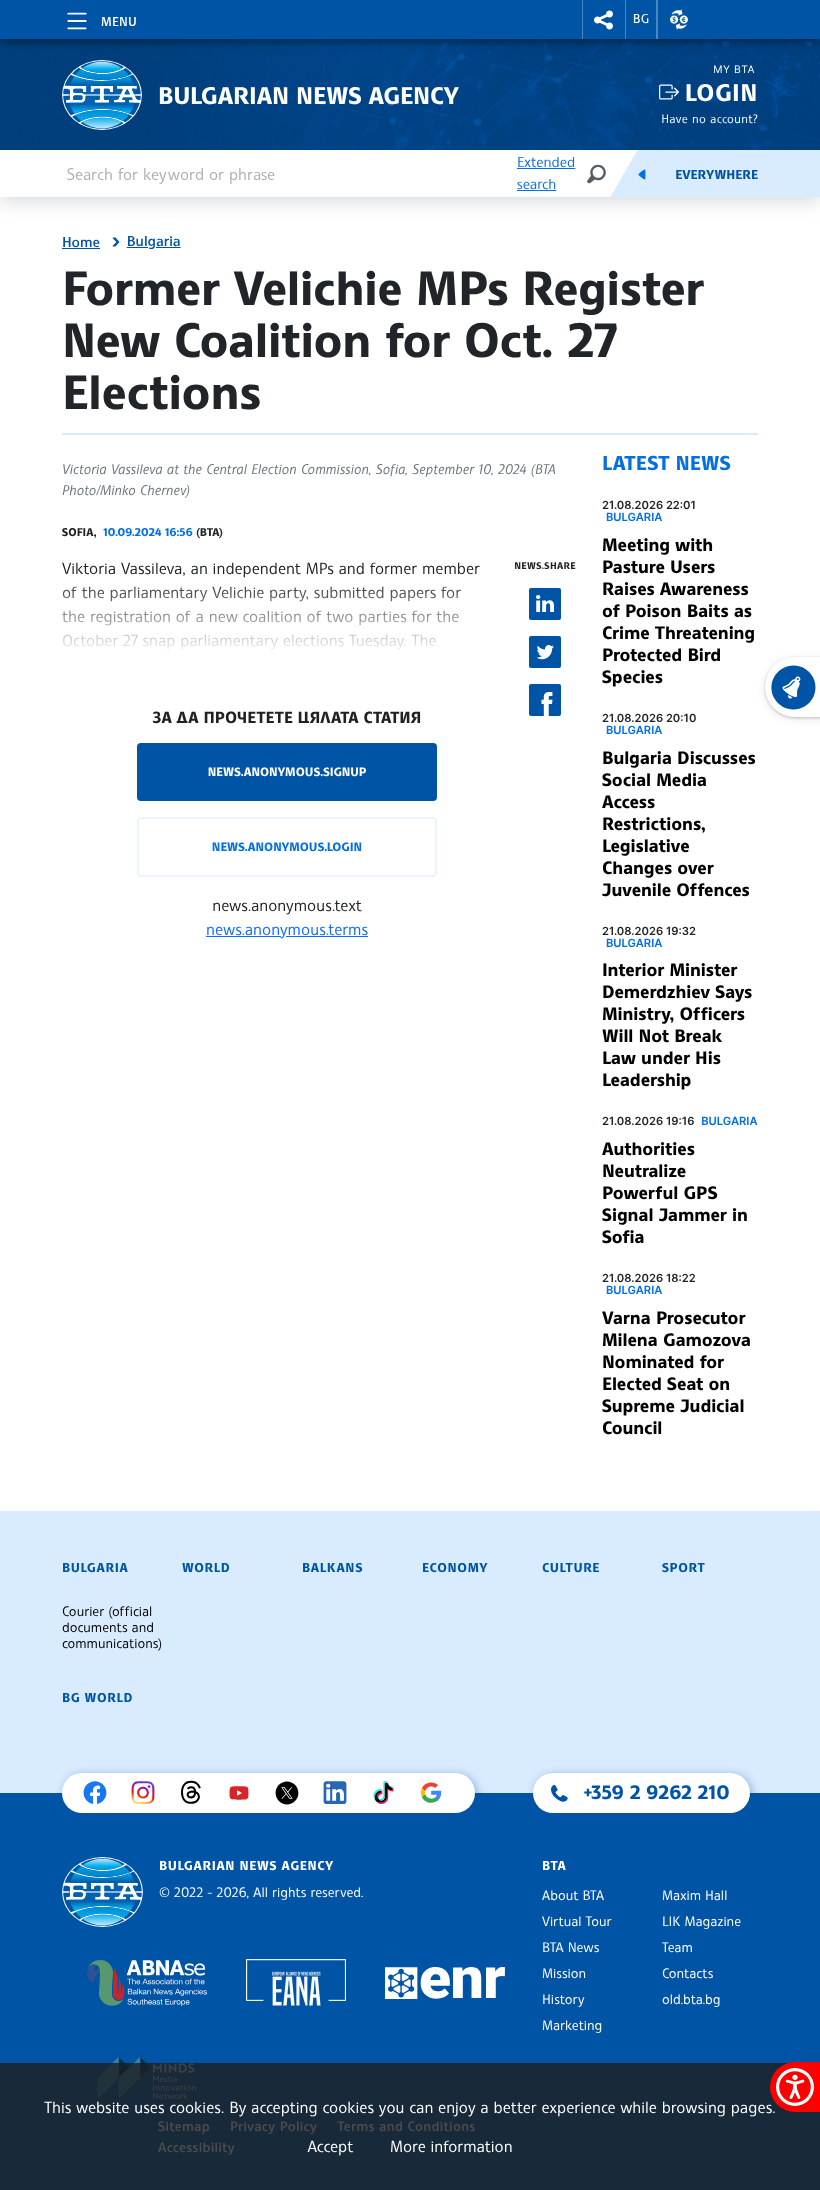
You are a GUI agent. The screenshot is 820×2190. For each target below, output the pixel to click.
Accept (330, 2146)
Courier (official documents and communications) (112, 1628)
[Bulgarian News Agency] (102, 1892)
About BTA (573, 1896)
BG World (97, 1698)
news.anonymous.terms (287, 929)
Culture (571, 1568)
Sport (683, 1568)
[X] (292, 1793)
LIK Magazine (701, 1922)
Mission (564, 1974)
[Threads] (196, 1793)
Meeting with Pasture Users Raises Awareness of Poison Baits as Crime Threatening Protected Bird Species (678, 611)
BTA (554, 1866)
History (563, 2000)
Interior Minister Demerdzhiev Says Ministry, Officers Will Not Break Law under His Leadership (677, 1025)
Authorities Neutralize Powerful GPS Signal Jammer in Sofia (675, 1193)
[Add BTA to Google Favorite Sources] (436, 1793)
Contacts (687, 1974)
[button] (604, 19)
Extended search (546, 173)
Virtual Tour (577, 1922)
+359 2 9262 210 (657, 1792)
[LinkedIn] (340, 1793)
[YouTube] (244, 1793)
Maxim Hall (694, 1896)
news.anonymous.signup (287, 771)
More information (451, 2146)
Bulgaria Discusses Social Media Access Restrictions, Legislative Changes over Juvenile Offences (678, 824)
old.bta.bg (691, 2000)
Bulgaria (154, 242)
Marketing (572, 2026)
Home (81, 243)
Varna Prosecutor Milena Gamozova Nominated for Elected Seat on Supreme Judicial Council (676, 1373)
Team (677, 1948)
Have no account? (709, 118)
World (206, 1568)
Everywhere (716, 175)
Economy (455, 1568)
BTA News (570, 1948)
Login (721, 92)
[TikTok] (388, 1793)
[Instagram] (148, 1793)
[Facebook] (100, 1793)
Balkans (332, 1568)
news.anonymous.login (287, 846)
